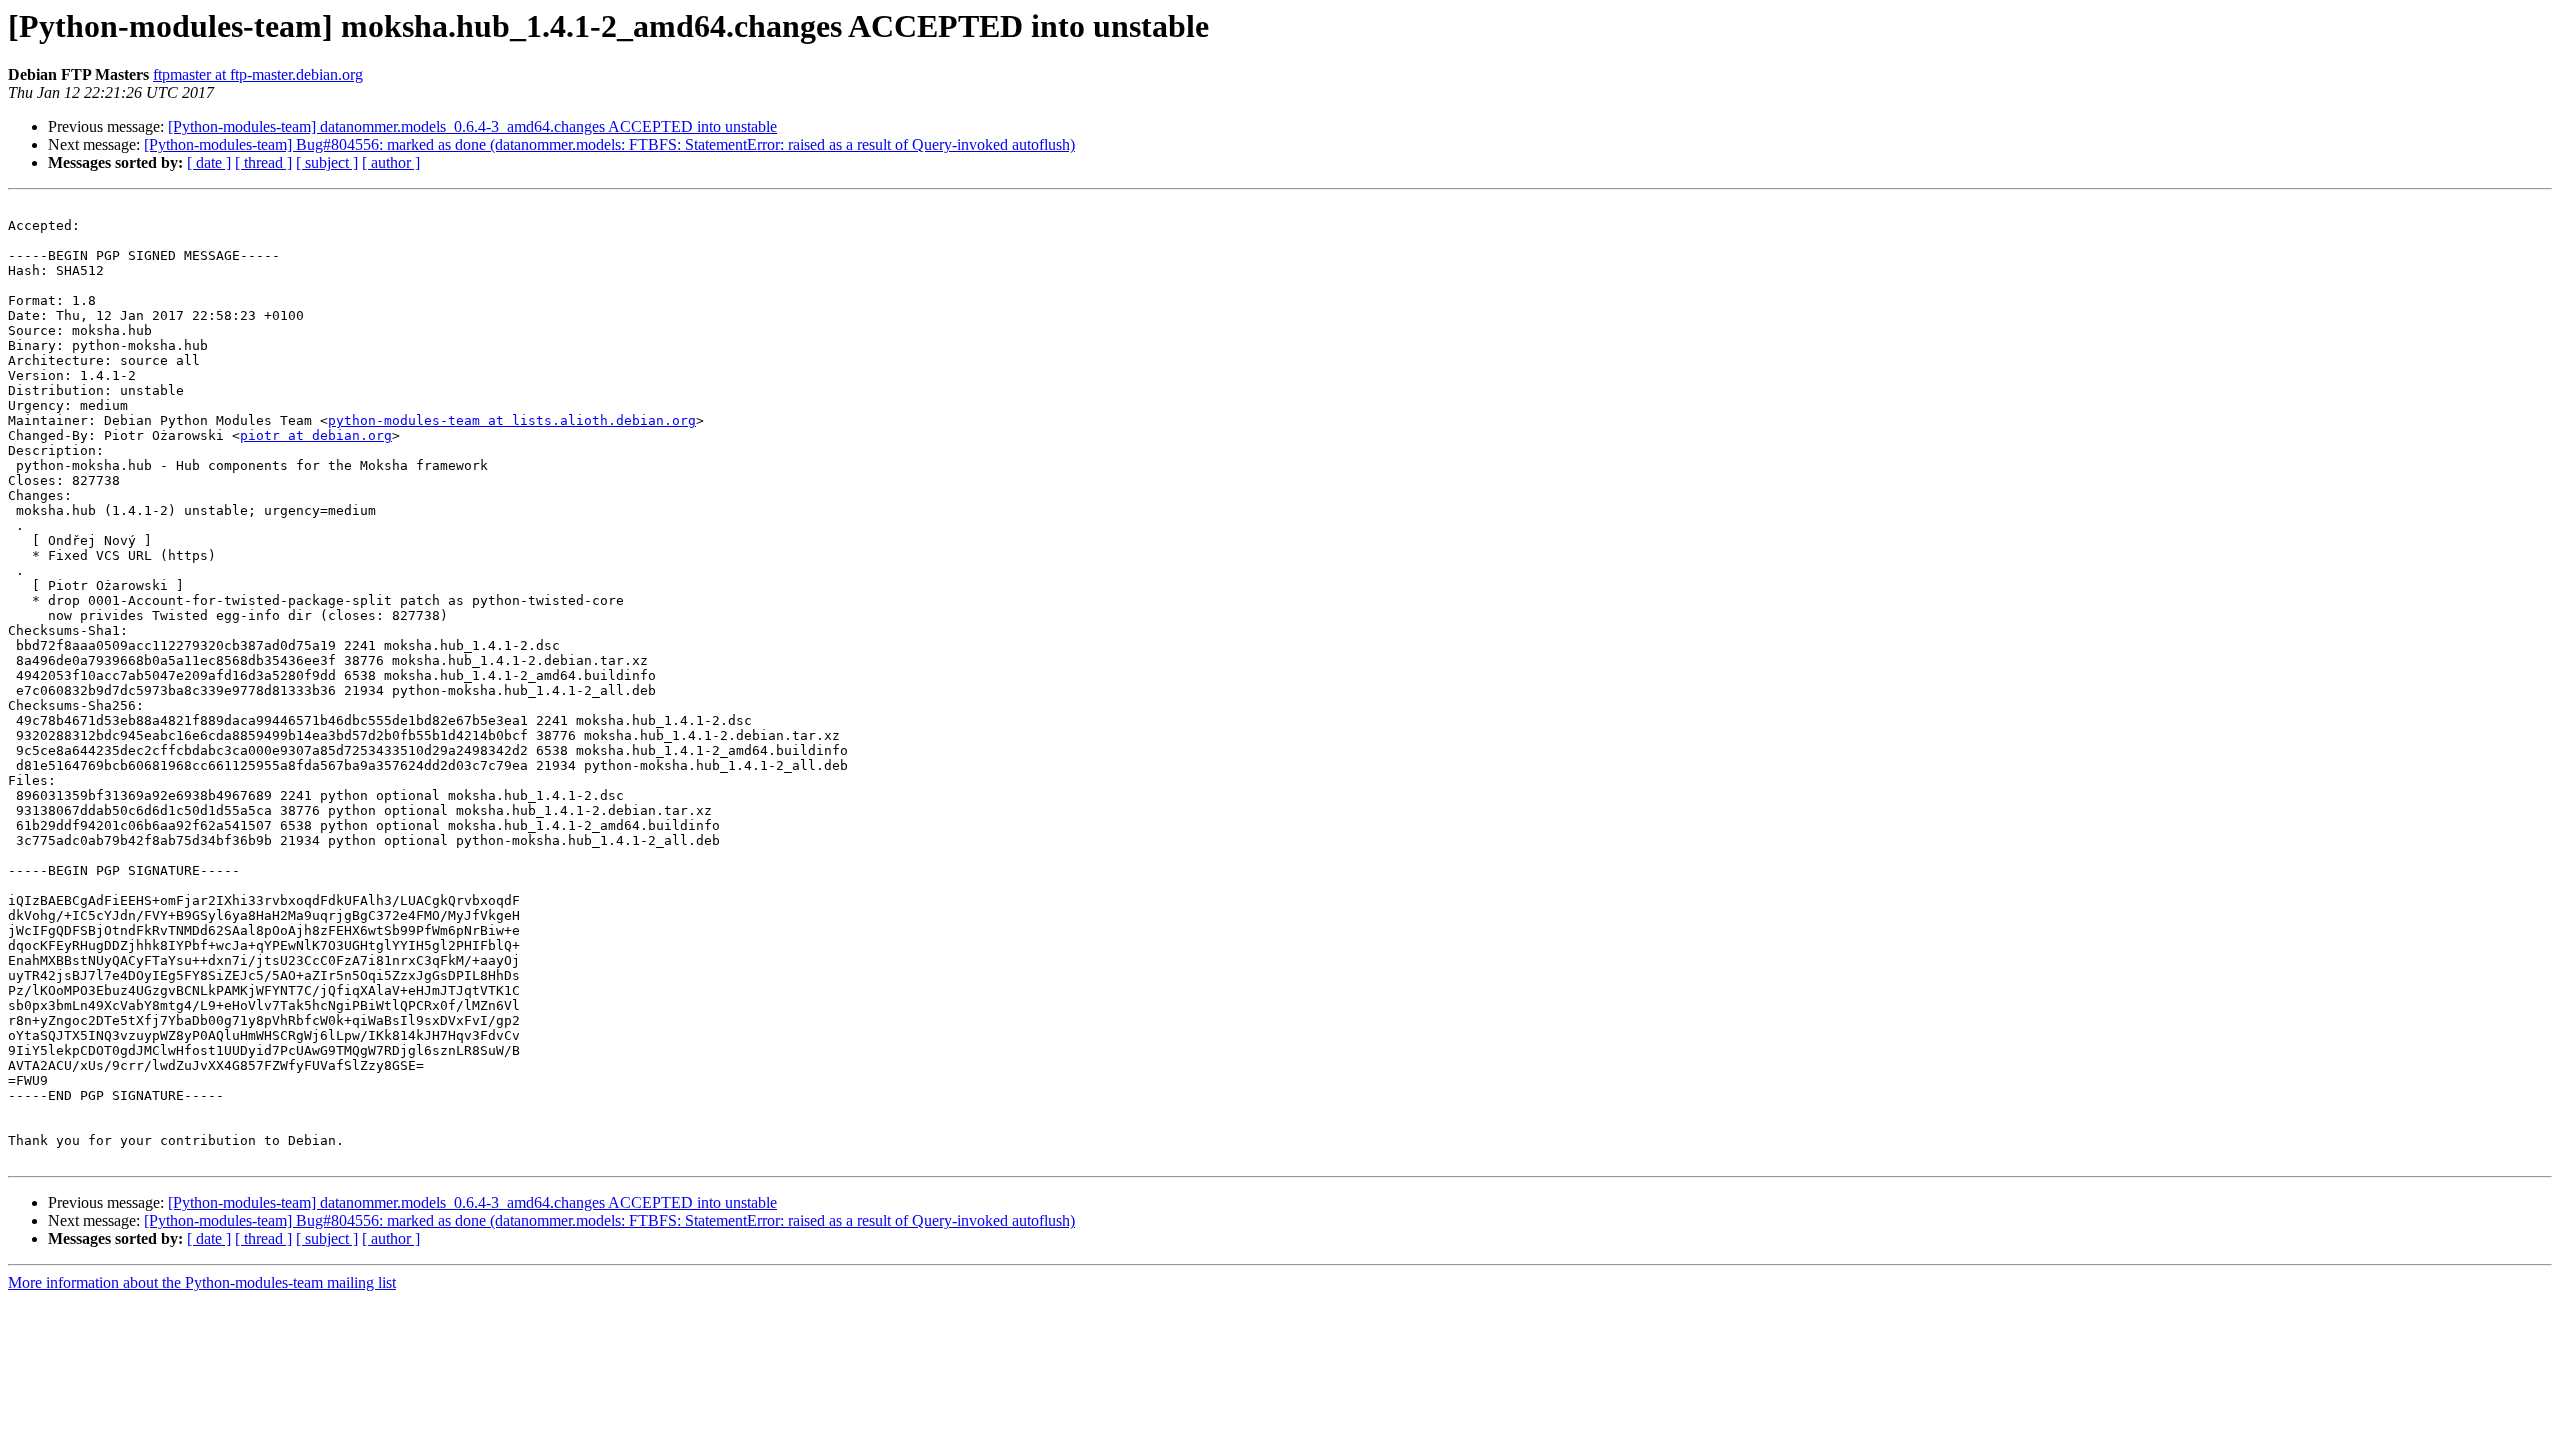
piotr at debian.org (316, 435)
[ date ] (209, 162)
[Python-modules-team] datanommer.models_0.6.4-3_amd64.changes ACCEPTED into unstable (472, 126)
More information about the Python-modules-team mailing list (202, 1282)
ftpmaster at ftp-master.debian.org (258, 74)
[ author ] (391, 162)
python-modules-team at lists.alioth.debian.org (512, 420)
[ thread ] (263, 162)
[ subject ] (327, 162)
